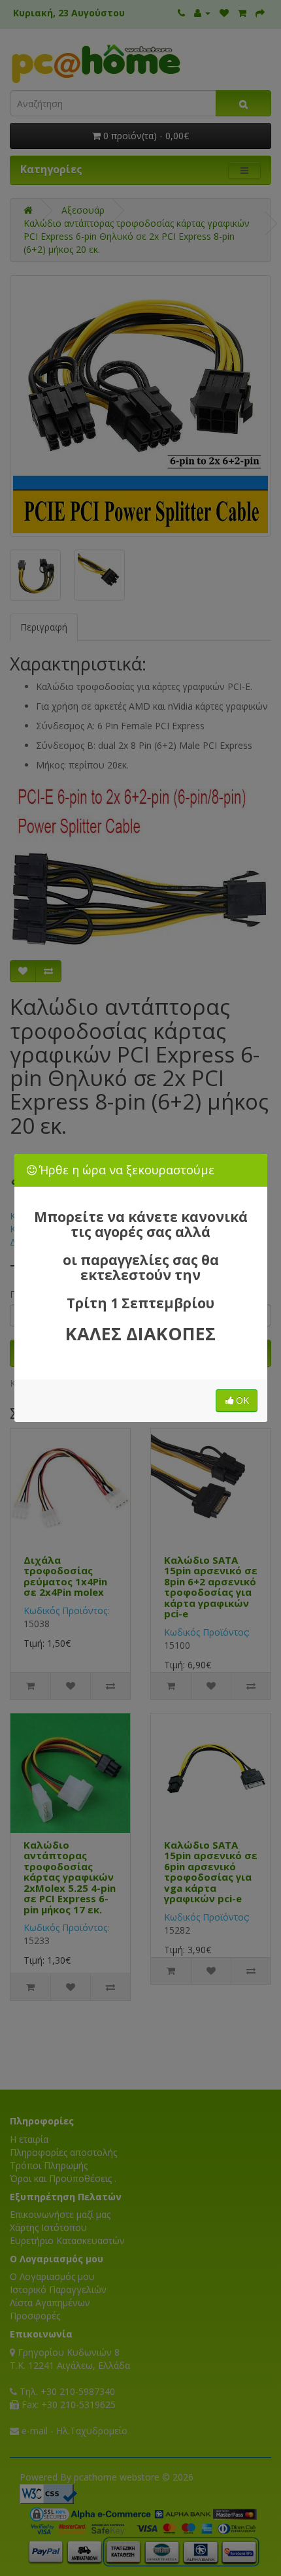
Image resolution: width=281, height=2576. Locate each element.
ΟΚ (242, 1400)
